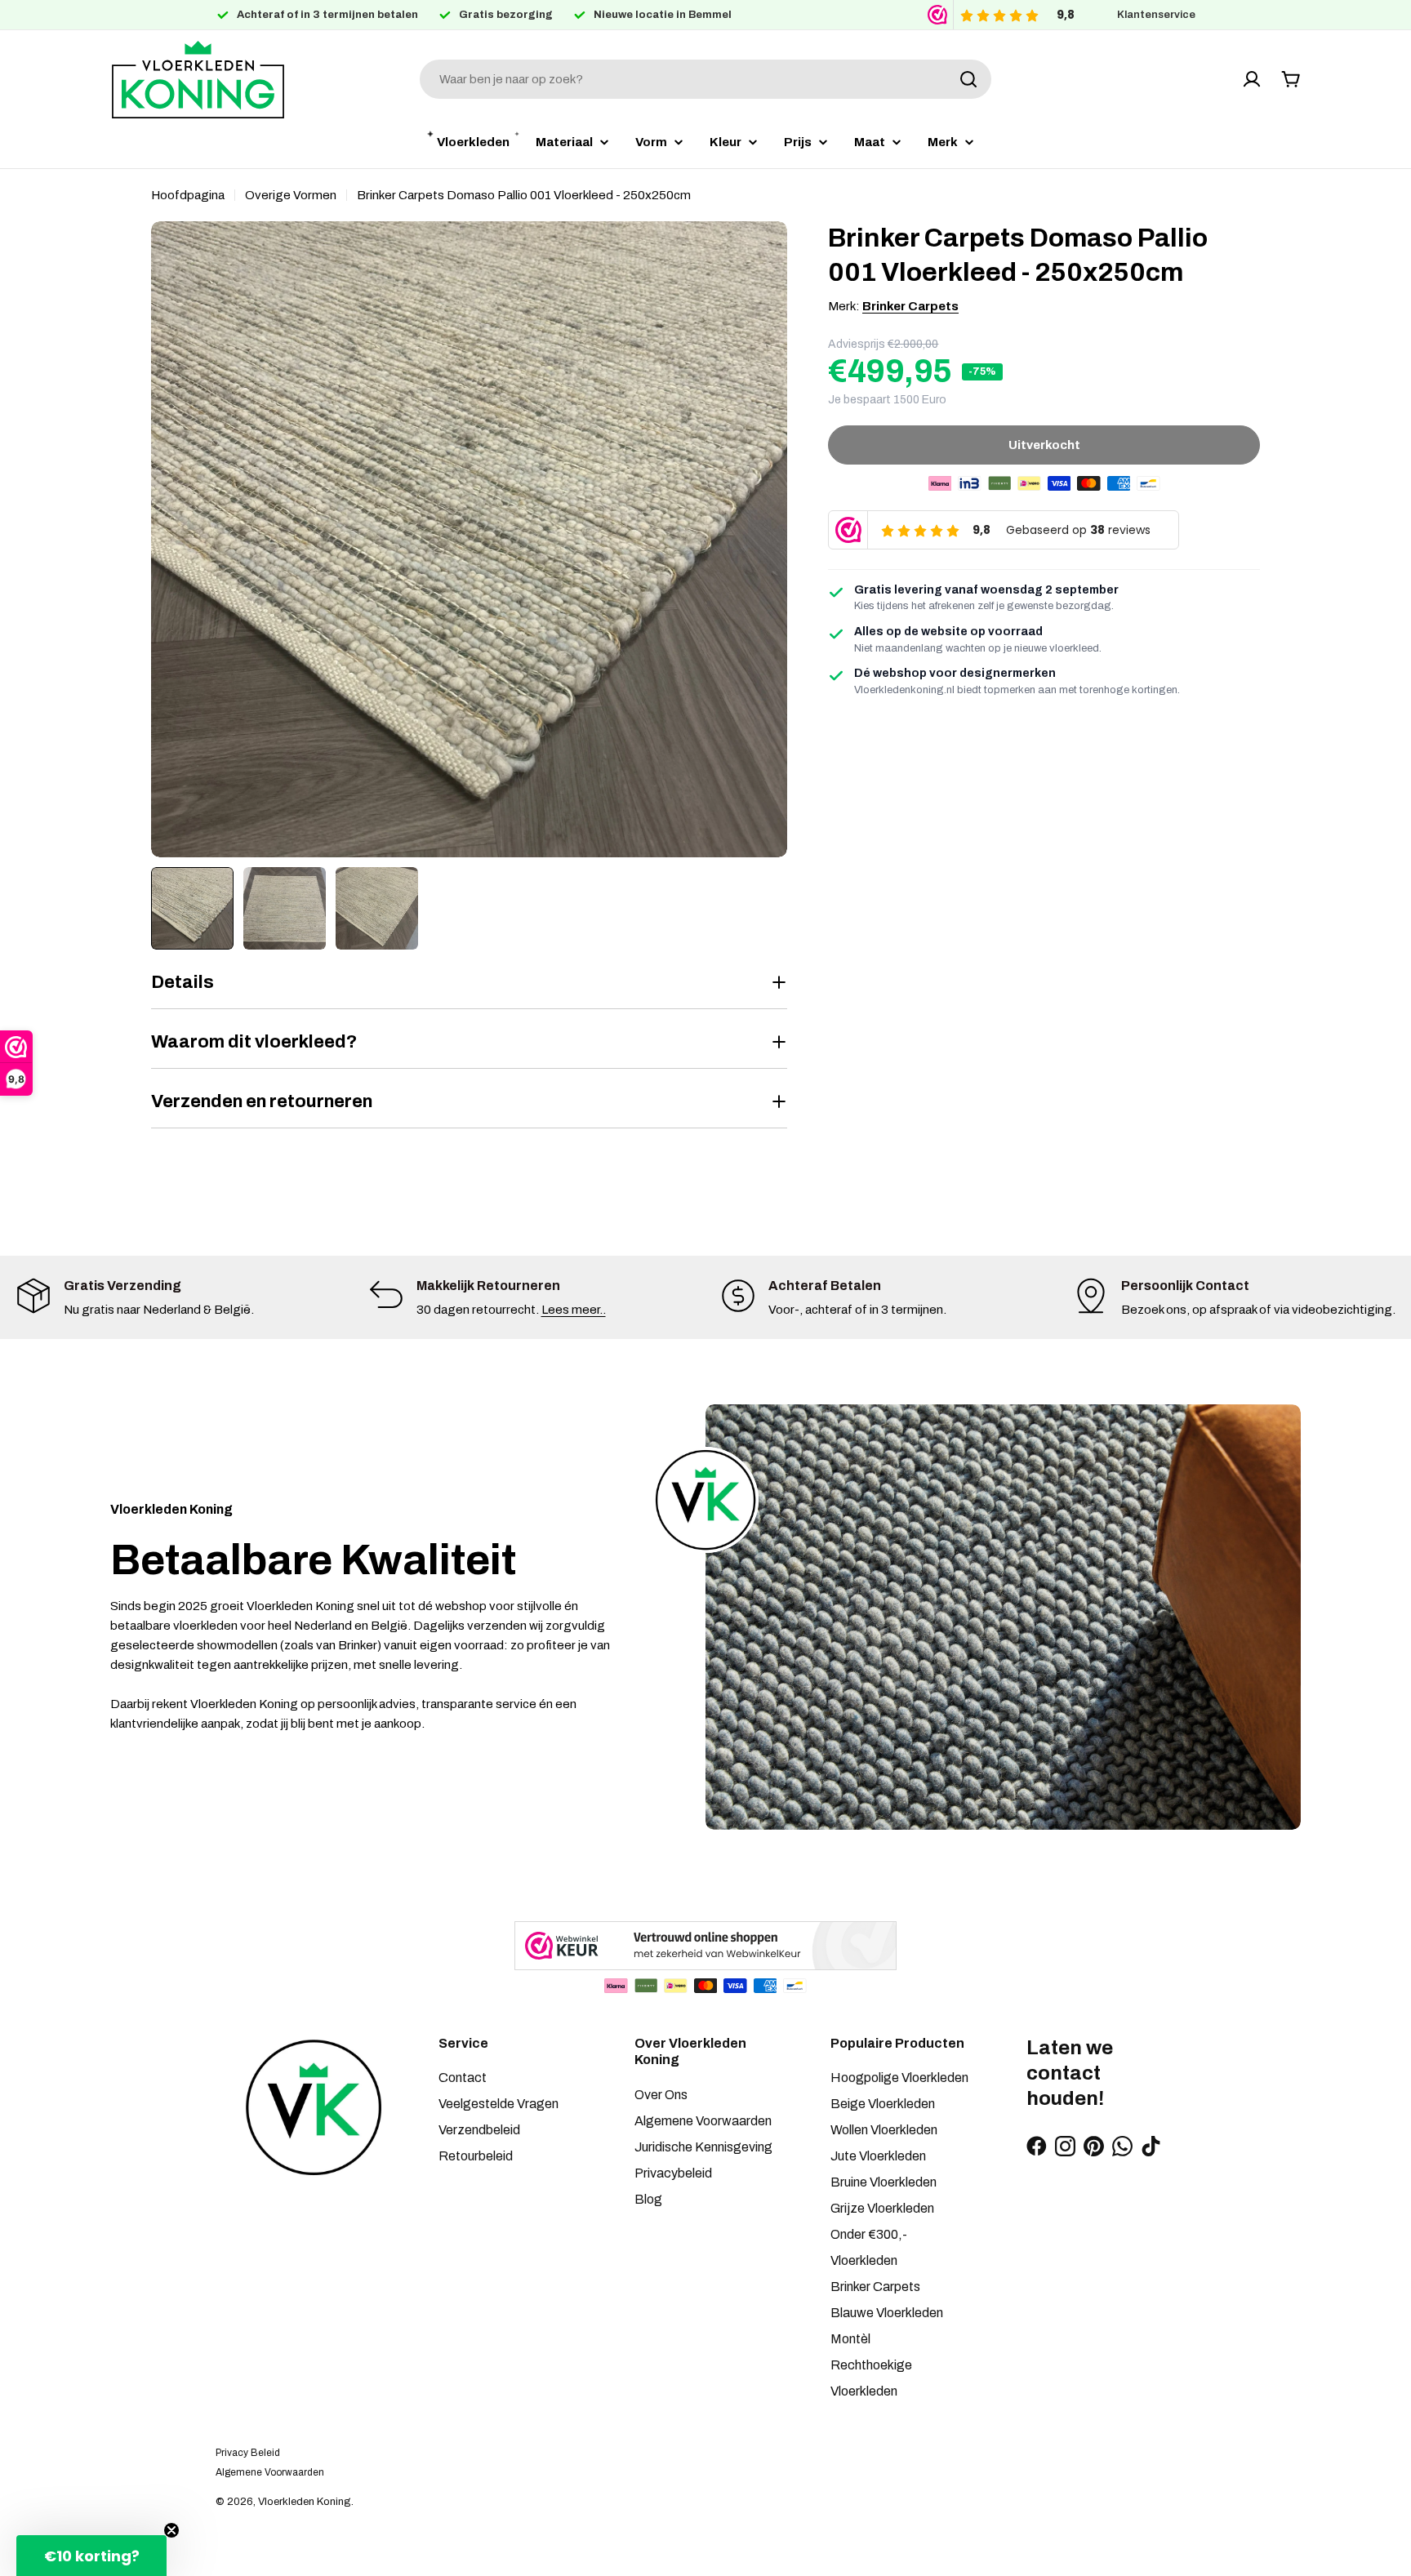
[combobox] (705, 79)
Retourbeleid (476, 2156)
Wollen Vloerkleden (884, 2130)
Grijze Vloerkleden (882, 2208)
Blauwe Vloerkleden (887, 2313)
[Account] (1252, 79)
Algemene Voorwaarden (703, 2121)
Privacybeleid (673, 2173)
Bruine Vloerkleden (884, 2182)
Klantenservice (1156, 15)
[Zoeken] (968, 79)
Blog (648, 2199)
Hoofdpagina (188, 195)
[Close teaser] (171, 2530)
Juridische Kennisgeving (703, 2147)
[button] (91, 2556)
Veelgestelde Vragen (499, 2104)
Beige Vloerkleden (883, 2104)
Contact (463, 2078)
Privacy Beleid (248, 2453)
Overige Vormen (291, 195)
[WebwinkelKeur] (705, 1946)
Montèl (850, 2339)
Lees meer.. (574, 1310)
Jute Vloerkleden (878, 2156)
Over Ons (661, 2095)
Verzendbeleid (479, 2130)
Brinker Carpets (910, 306)
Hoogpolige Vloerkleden (899, 2078)
